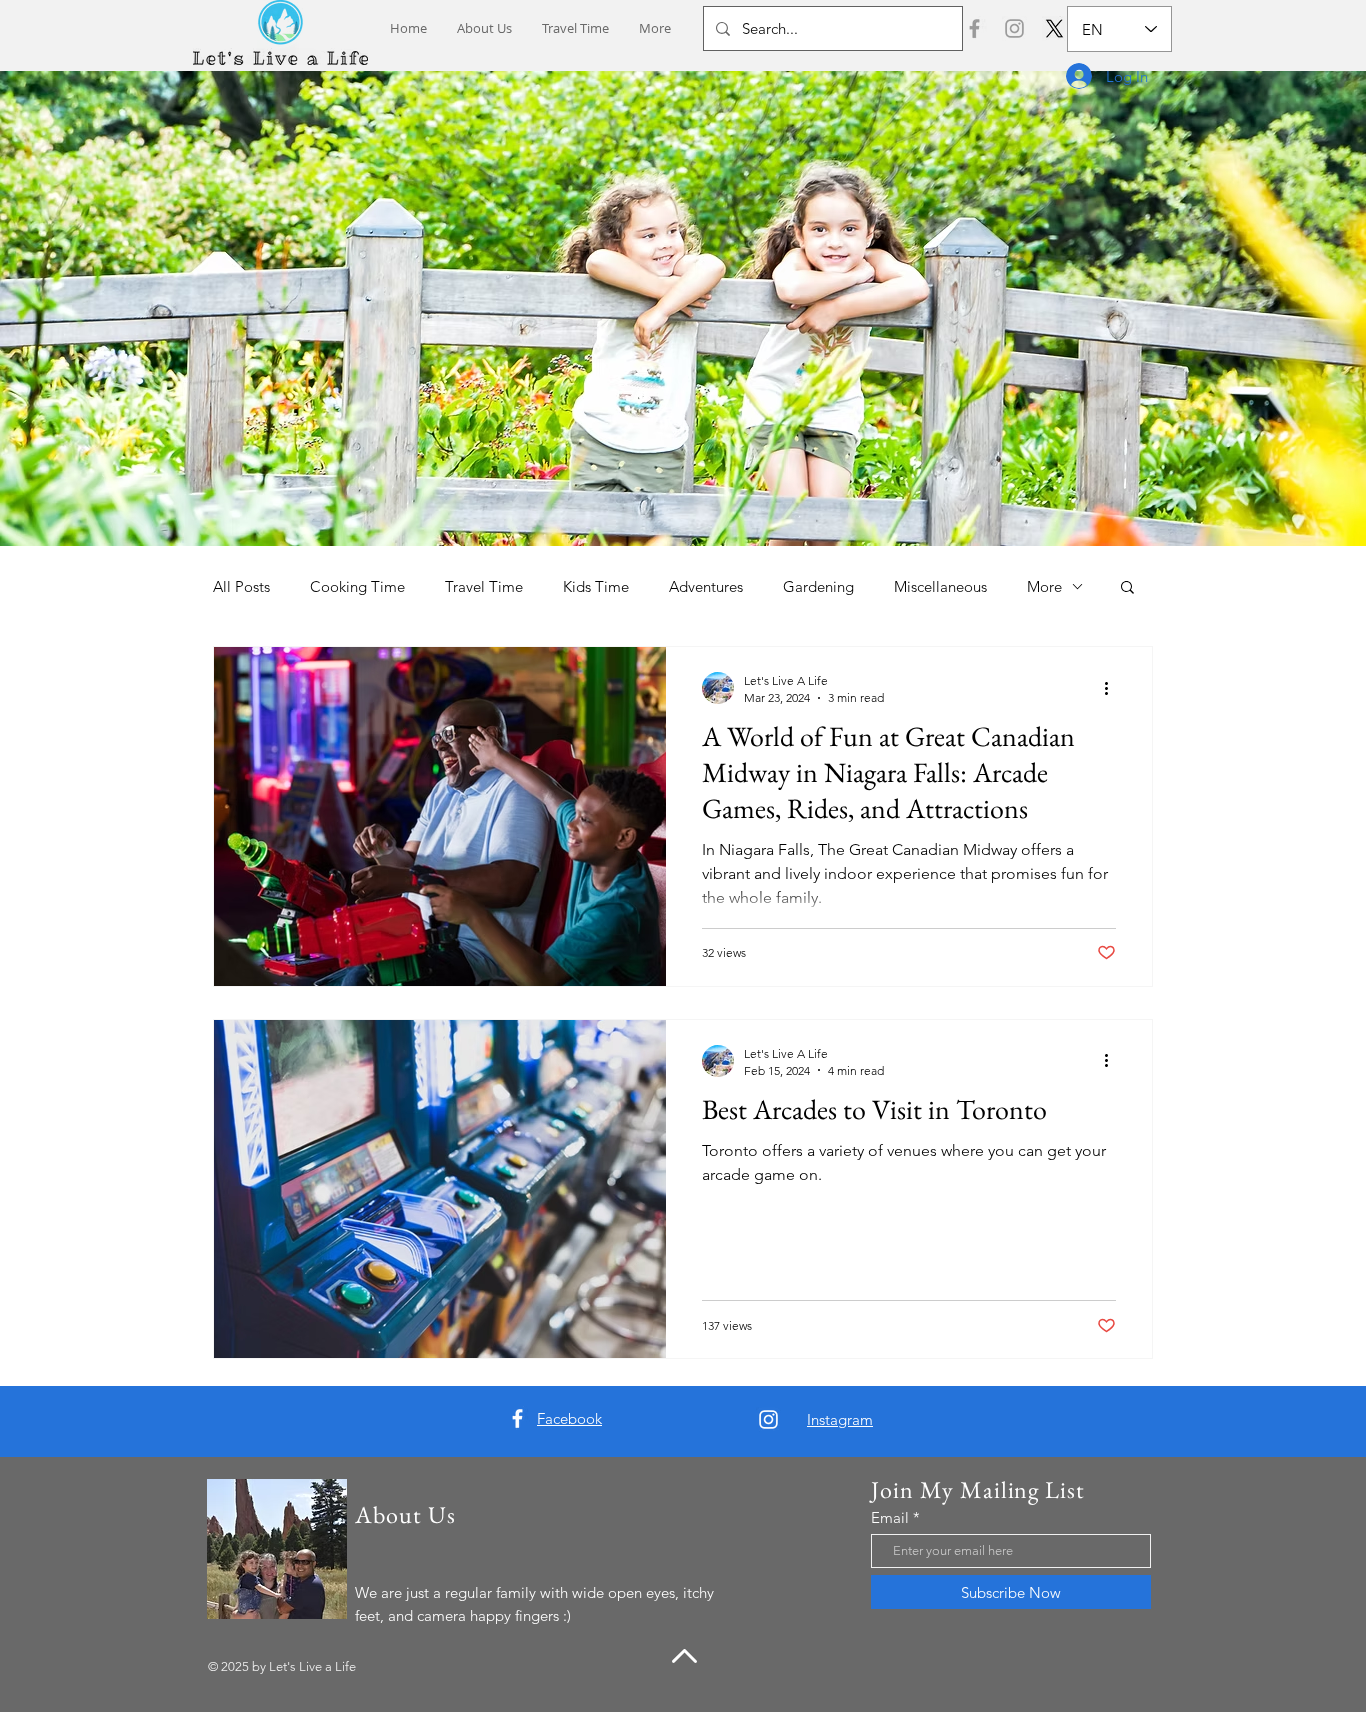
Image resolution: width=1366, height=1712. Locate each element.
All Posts (241, 586)
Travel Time (484, 586)
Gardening (818, 586)
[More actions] (1113, 688)
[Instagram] (1014, 28)
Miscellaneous (940, 586)
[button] (1127, 588)
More (1044, 586)
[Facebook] (974, 28)
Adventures (706, 586)
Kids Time (596, 586)
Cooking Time (357, 586)
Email (890, 1517)
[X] (1054, 28)
